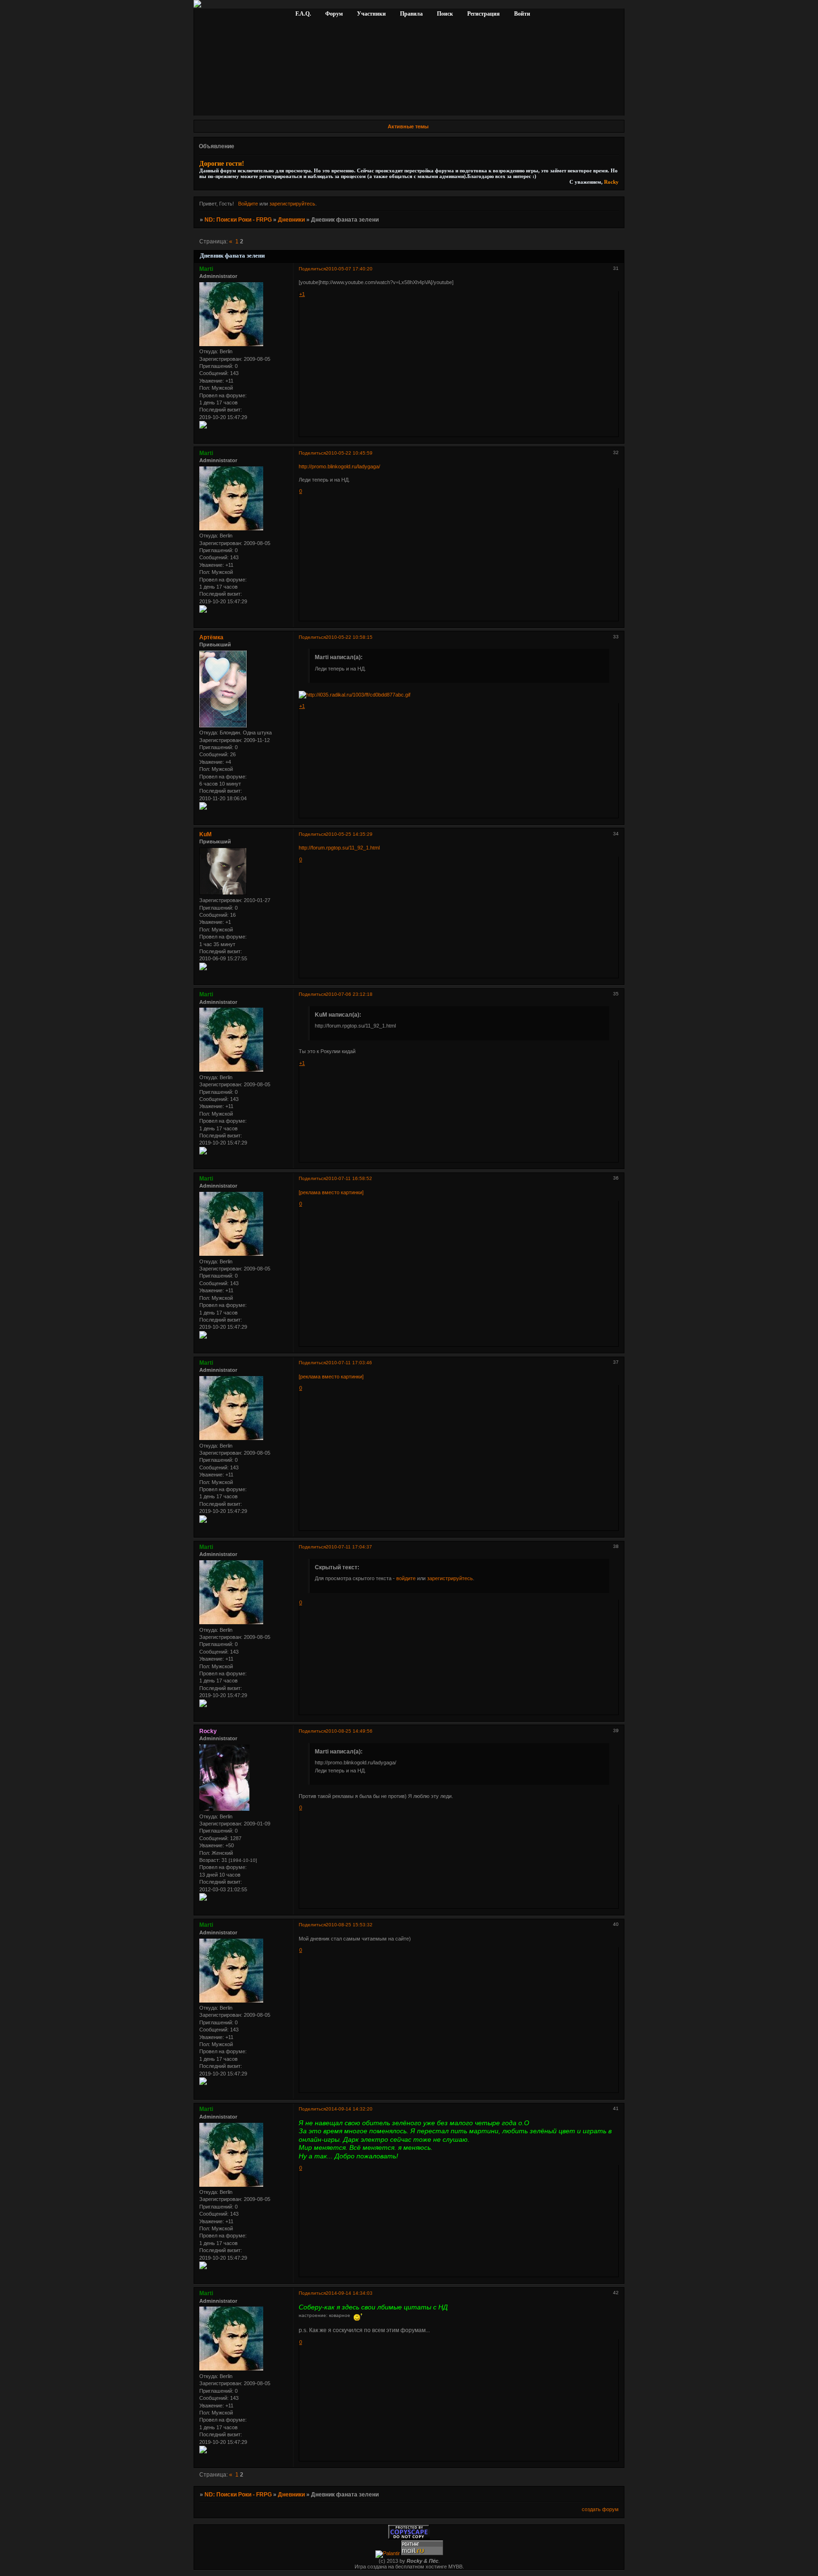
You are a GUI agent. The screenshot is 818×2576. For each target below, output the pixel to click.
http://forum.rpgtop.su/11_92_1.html (339, 848)
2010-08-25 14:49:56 (349, 1731)
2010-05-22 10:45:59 (349, 453)
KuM (205, 834)
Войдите (248, 204)
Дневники (291, 220)
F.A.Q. (304, 14)
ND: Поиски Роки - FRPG (238, 220)
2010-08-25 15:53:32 (349, 1925)
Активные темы (408, 126)
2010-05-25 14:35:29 (349, 834)
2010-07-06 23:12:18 (349, 994)
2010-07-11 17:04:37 (349, 1547)
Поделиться (312, 269)
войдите (406, 1578)
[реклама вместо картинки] (331, 1192)
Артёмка (211, 637)
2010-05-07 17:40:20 (349, 269)
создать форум (600, 2509)
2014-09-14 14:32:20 (349, 2109)
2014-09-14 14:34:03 (349, 2293)
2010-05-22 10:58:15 (349, 637)
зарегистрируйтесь (292, 204)
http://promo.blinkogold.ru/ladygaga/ (339, 466)
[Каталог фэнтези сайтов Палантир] (388, 2553)
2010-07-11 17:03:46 (349, 1363)
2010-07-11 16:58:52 (349, 1178)
